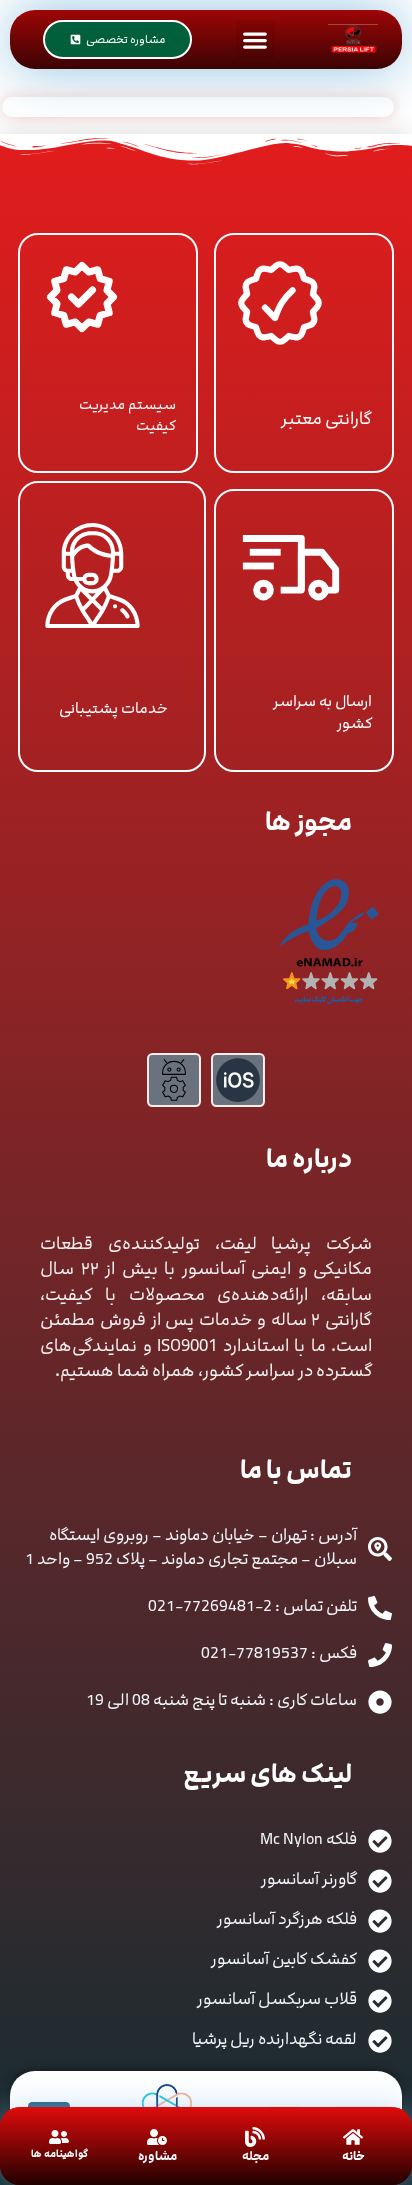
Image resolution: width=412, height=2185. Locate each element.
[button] (255, 39)
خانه (353, 2156)
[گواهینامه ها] (59, 2137)
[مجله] (255, 2137)
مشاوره (157, 2156)
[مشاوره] (157, 2137)
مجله (255, 2156)
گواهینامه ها (59, 2154)
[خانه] (353, 2137)
